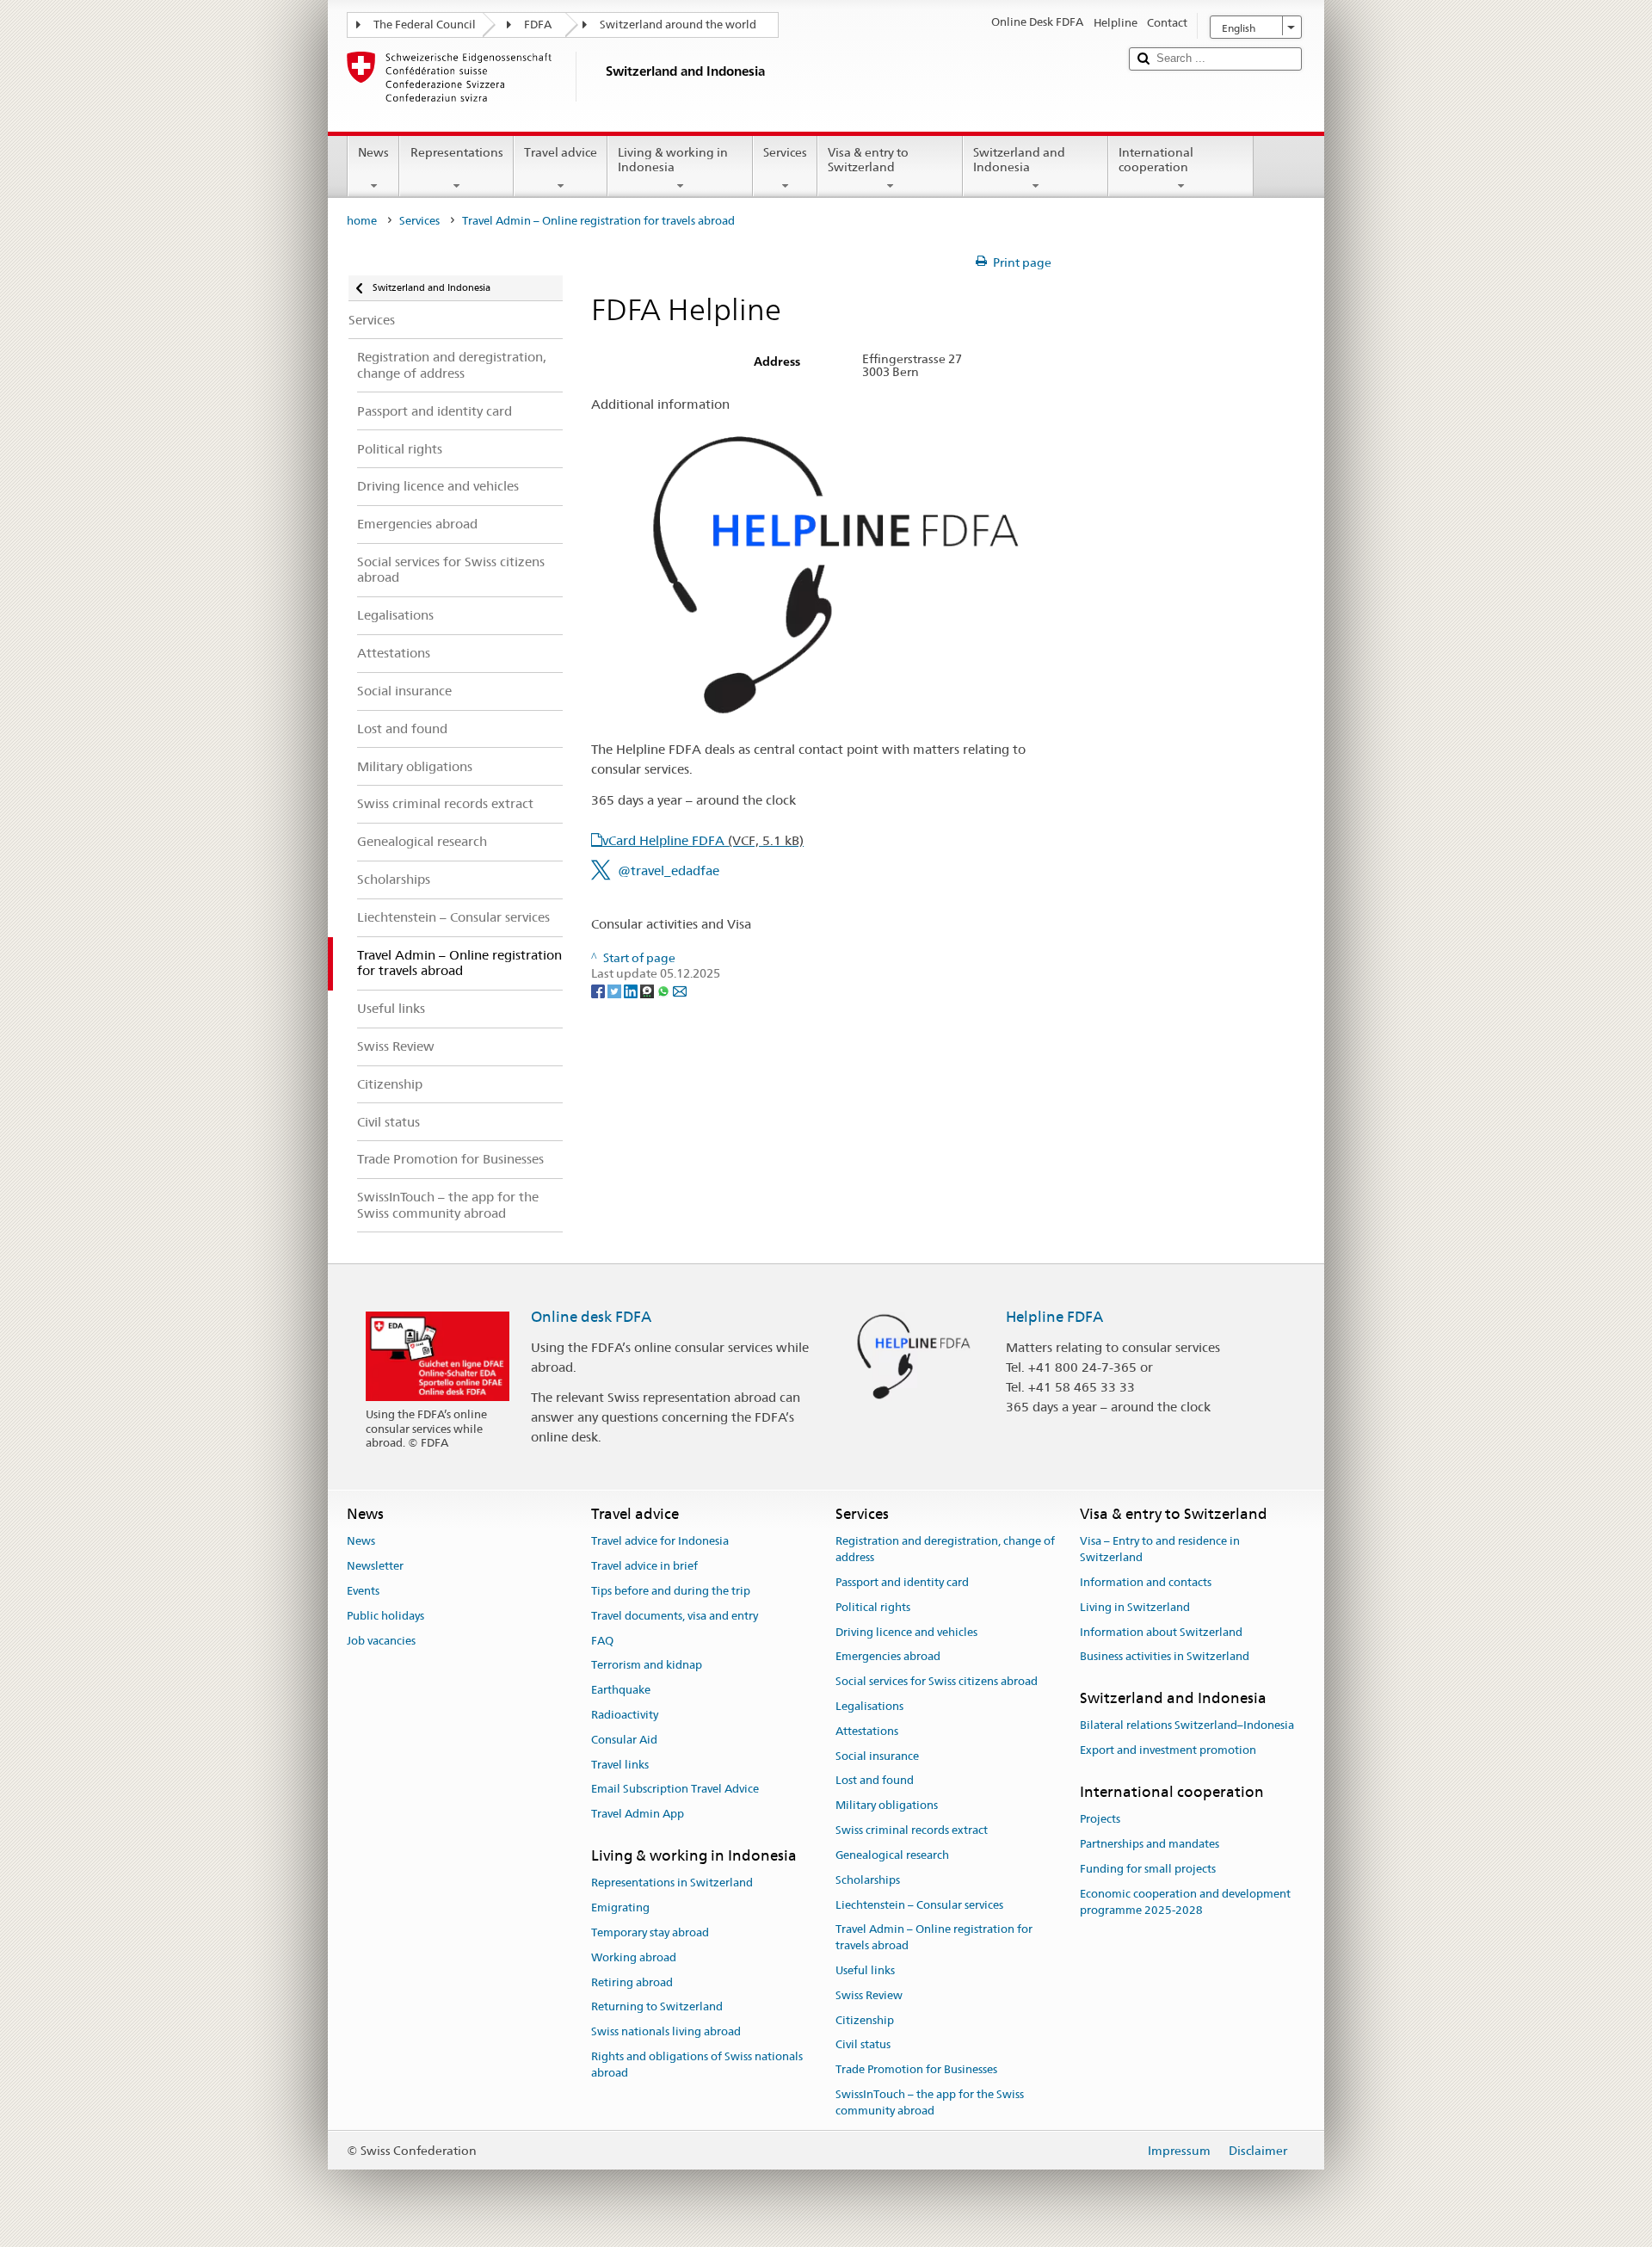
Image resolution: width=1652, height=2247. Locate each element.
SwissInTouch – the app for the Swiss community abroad (930, 2102)
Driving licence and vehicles (906, 1632)
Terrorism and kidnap (647, 1666)
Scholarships (868, 1880)
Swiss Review (869, 1995)
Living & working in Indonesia (673, 160)
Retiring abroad (632, 1982)
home (362, 221)
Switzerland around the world (678, 25)
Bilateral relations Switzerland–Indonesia (1187, 1726)
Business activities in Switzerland (1165, 1657)
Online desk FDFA (591, 1317)
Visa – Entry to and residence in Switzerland (1160, 1550)
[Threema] (648, 990)
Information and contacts (1146, 1582)
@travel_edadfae (669, 870)
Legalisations (869, 1706)
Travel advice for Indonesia (660, 1542)
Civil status (863, 2045)
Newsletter (375, 1566)
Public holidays (385, 1616)
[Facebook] (599, 990)
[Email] (680, 990)
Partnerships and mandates (1150, 1844)
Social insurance (877, 1756)
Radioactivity (625, 1715)
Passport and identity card (902, 1582)
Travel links (620, 1765)
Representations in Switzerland (672, 1883)
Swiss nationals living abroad (666, 2032)
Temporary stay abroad (650, 1932)
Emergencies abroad (888, 1657)
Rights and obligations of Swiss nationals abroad (697, 2065)
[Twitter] (616, 990)
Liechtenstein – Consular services (919, 1905)
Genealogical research (892, 1855)
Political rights (873, 1607)
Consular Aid (624, 1740)
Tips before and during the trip (671, 1591)
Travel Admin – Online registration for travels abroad (934, 1938)
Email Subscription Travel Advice (675, 1790)
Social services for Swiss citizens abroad (937, 1681)
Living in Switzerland (1135, 1607)
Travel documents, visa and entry (675, 1616)
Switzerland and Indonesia (1019, 160)
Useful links (865, 1970)
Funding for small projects (1148, 1869)
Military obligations (887, 1806)
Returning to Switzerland (657, 2007)
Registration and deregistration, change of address (945, 1550)
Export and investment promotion (1168, 1751)
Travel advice (561, 152)
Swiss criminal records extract (912, 1830)
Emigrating (620, 1907)
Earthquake (621, 1690)
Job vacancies (381, 1641)
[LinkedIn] (632, 990)
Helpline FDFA (1054, 1317)
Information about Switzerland (1161, 1632)
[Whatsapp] (665, 990)
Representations (457, 152)
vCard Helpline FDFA (703, 840)
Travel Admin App (638, 1815)
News (373, 152)
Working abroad (634, 1957)
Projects (1100, 1820)
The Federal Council (425, 25)
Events (363, 1591)
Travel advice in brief (644, 1566)
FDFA (538, 25)
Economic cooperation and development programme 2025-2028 (1185, 1902)
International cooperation (1156, 160)
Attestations (867, 1731)
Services (785, 152)
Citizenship (865, 2020)
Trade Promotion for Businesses (916, 2069)
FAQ (602, 1641)
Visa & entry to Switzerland (868, 160)
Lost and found (875, 1781)
